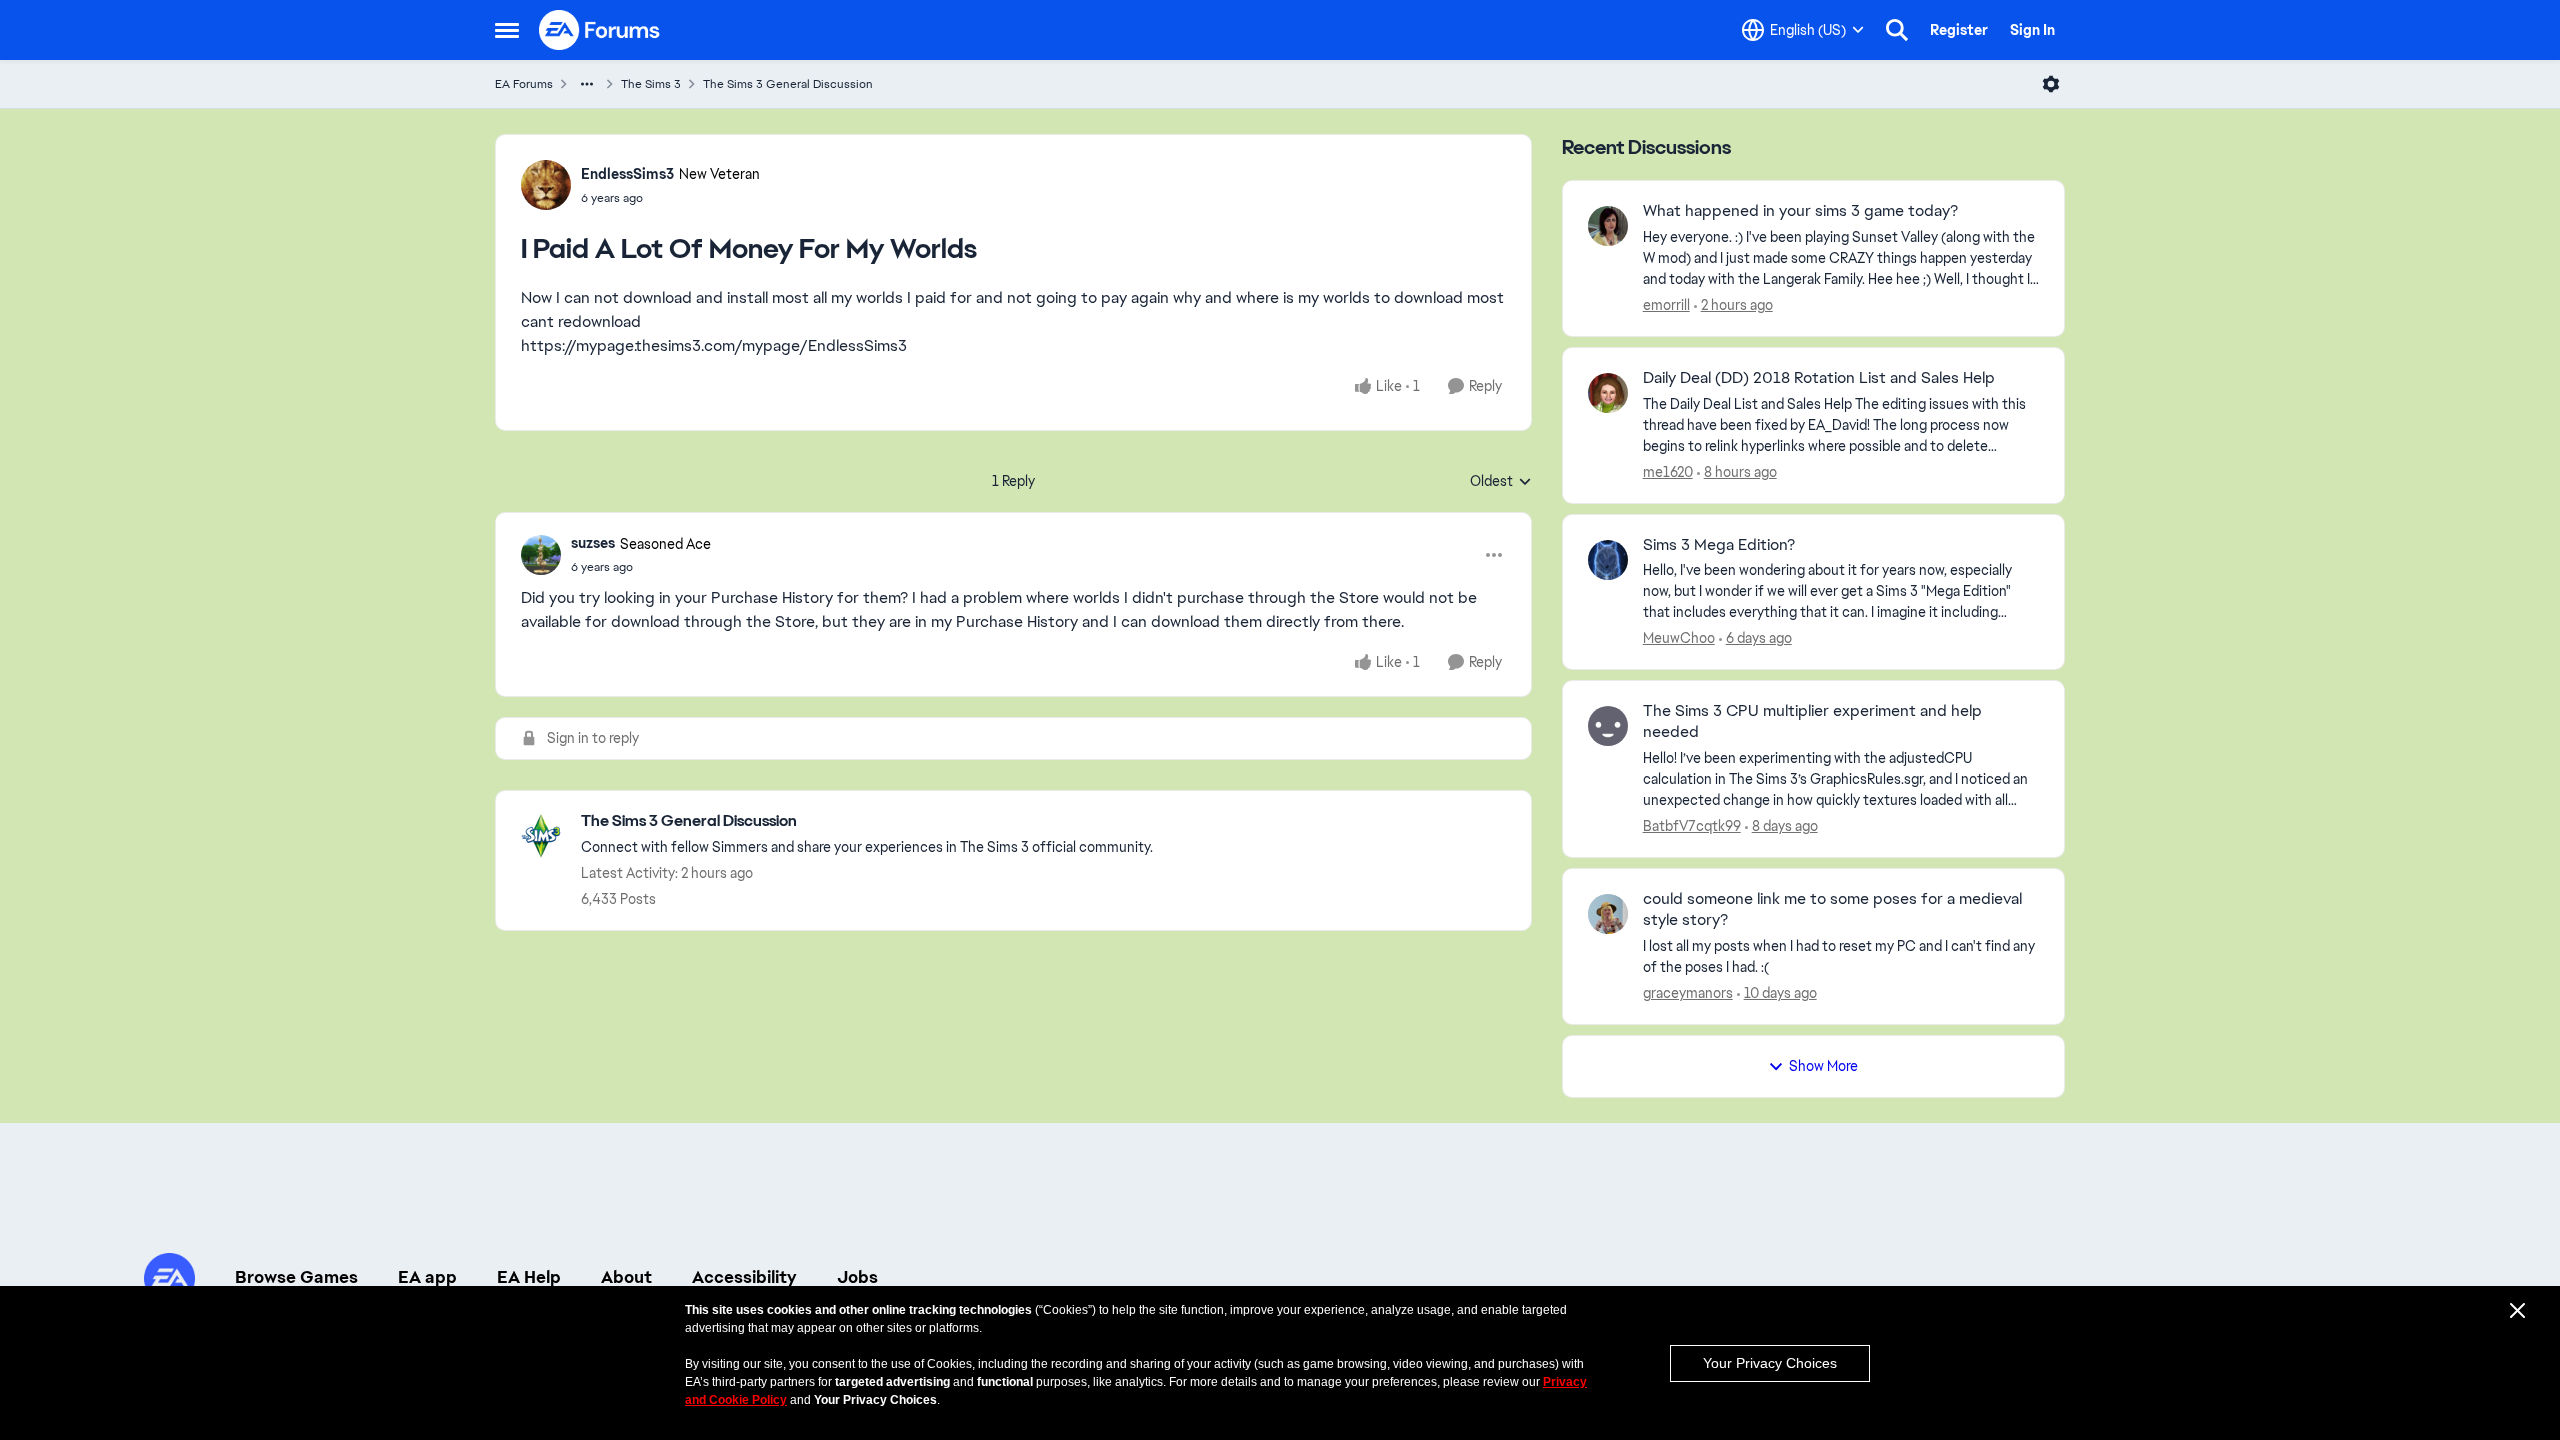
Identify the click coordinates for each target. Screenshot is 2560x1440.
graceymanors (1688, 993)
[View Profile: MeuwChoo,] (1608, 560)
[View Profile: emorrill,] (1608, 226)
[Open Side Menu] (507, 30)
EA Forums (524, 84)
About (626, 1277)
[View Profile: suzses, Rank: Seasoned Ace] (541, 555)
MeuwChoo (1679, 638)
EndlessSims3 (627, 174)
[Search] (1897, 30)
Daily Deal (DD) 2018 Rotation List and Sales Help (1819, 378)
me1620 (1668, 472)
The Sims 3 (651, 84)
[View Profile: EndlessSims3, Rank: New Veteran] (546, 185)
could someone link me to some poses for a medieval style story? (1832, 909)
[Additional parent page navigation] (587, 84)
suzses (593, 543)
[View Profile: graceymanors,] (1608, 914)
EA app (427, 1277)
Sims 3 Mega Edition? (1719, 545)
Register (1959, 30)
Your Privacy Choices (1770, 1363)
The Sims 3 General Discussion (788, 84)
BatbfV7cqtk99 (1692, 826)
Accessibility (744, 1277)
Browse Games (296, 1277)
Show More (1823, 1066)
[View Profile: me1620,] (1608, 393)
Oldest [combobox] (1501, 482)
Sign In (2032, 30)
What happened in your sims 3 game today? (1800, 211)
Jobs (857, 1277)
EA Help (529, 1277)
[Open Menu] (2051, 84)
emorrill (1666, 305)
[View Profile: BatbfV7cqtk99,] (1608, 726)
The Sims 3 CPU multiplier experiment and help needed (1812, 721)
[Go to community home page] (600, 30)
